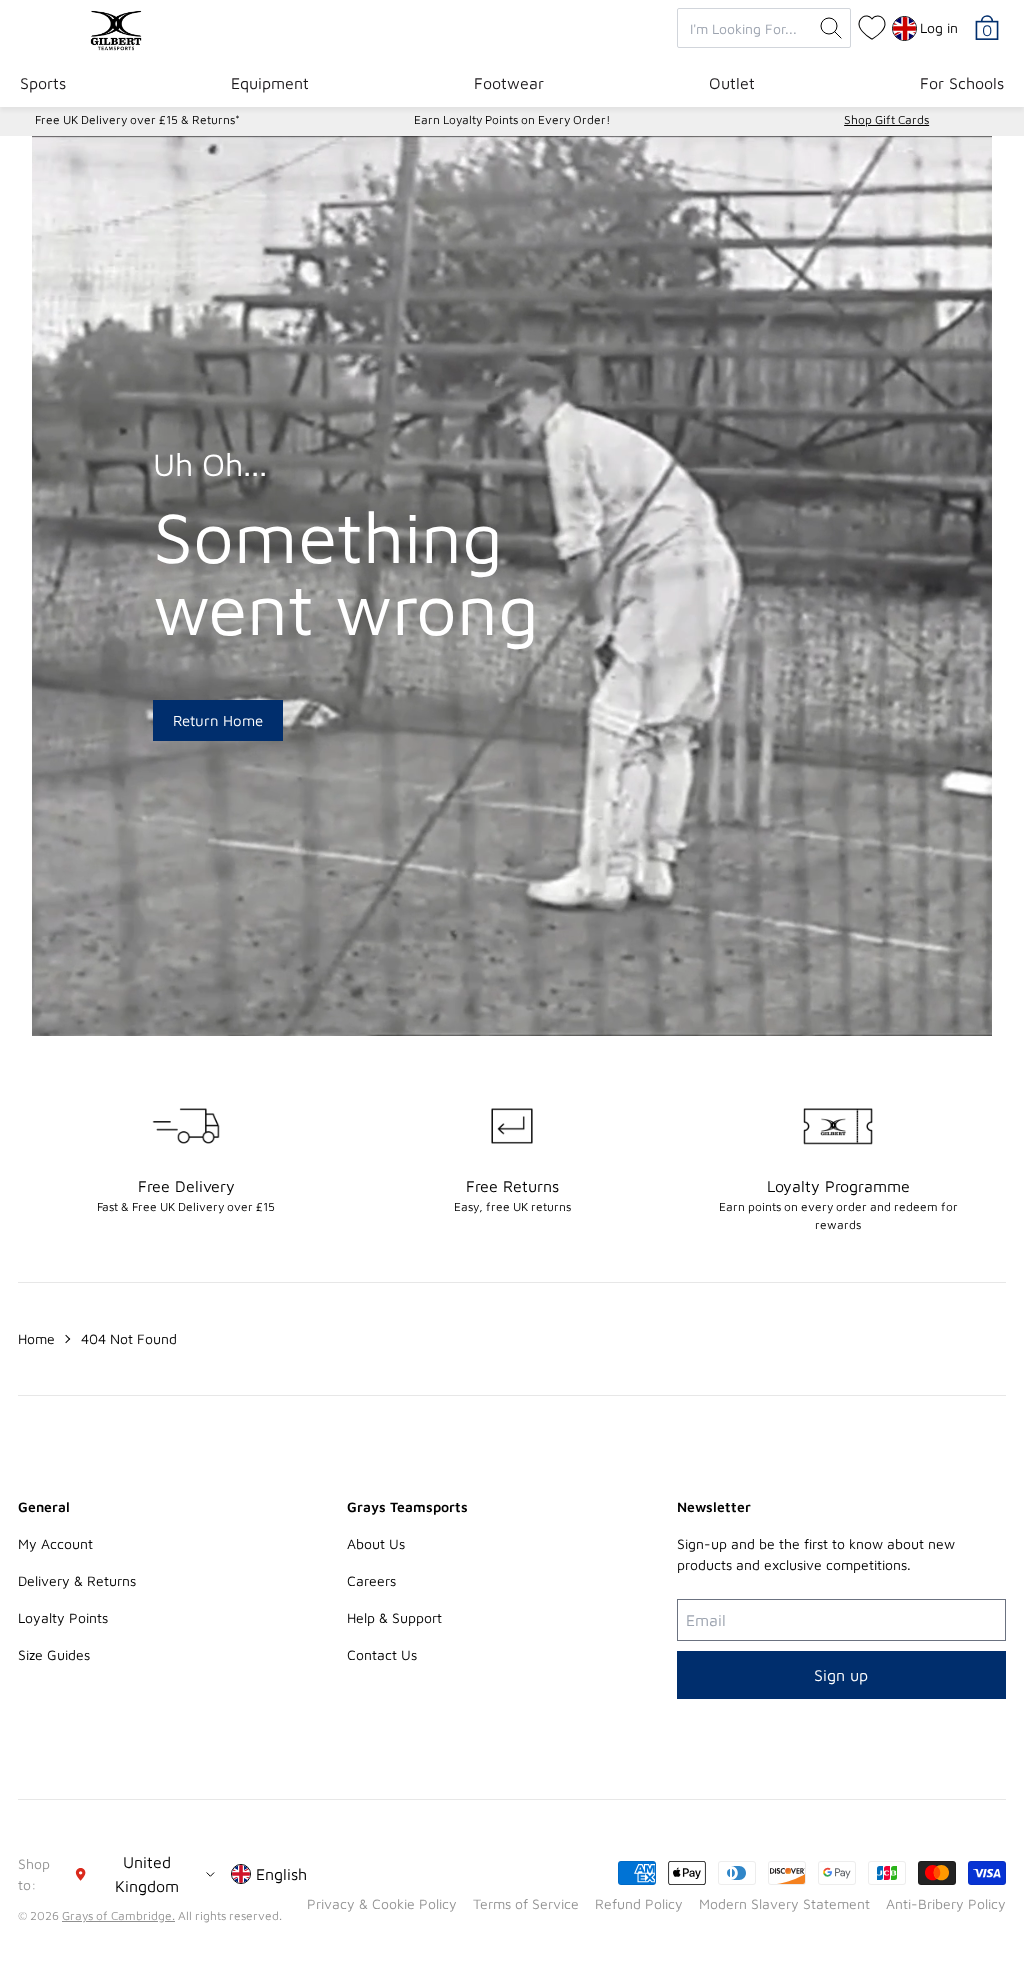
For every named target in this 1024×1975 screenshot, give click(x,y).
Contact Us (382, 1654)
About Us (376, 1543)
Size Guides (54, 1654)
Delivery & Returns (77, 1580)
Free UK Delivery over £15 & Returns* (137, 119)
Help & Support (394, 1617)
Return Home (218, 720)
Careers (371, 1580)
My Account (55, 1543)
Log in (939, 27)
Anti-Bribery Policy (946, 1903)
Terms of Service (526, 1903)
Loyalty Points (63, 1617)
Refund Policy (639, 1903)
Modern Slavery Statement (784, 1903)
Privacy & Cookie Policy (382, 1903)
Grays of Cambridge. (118, 1915)
